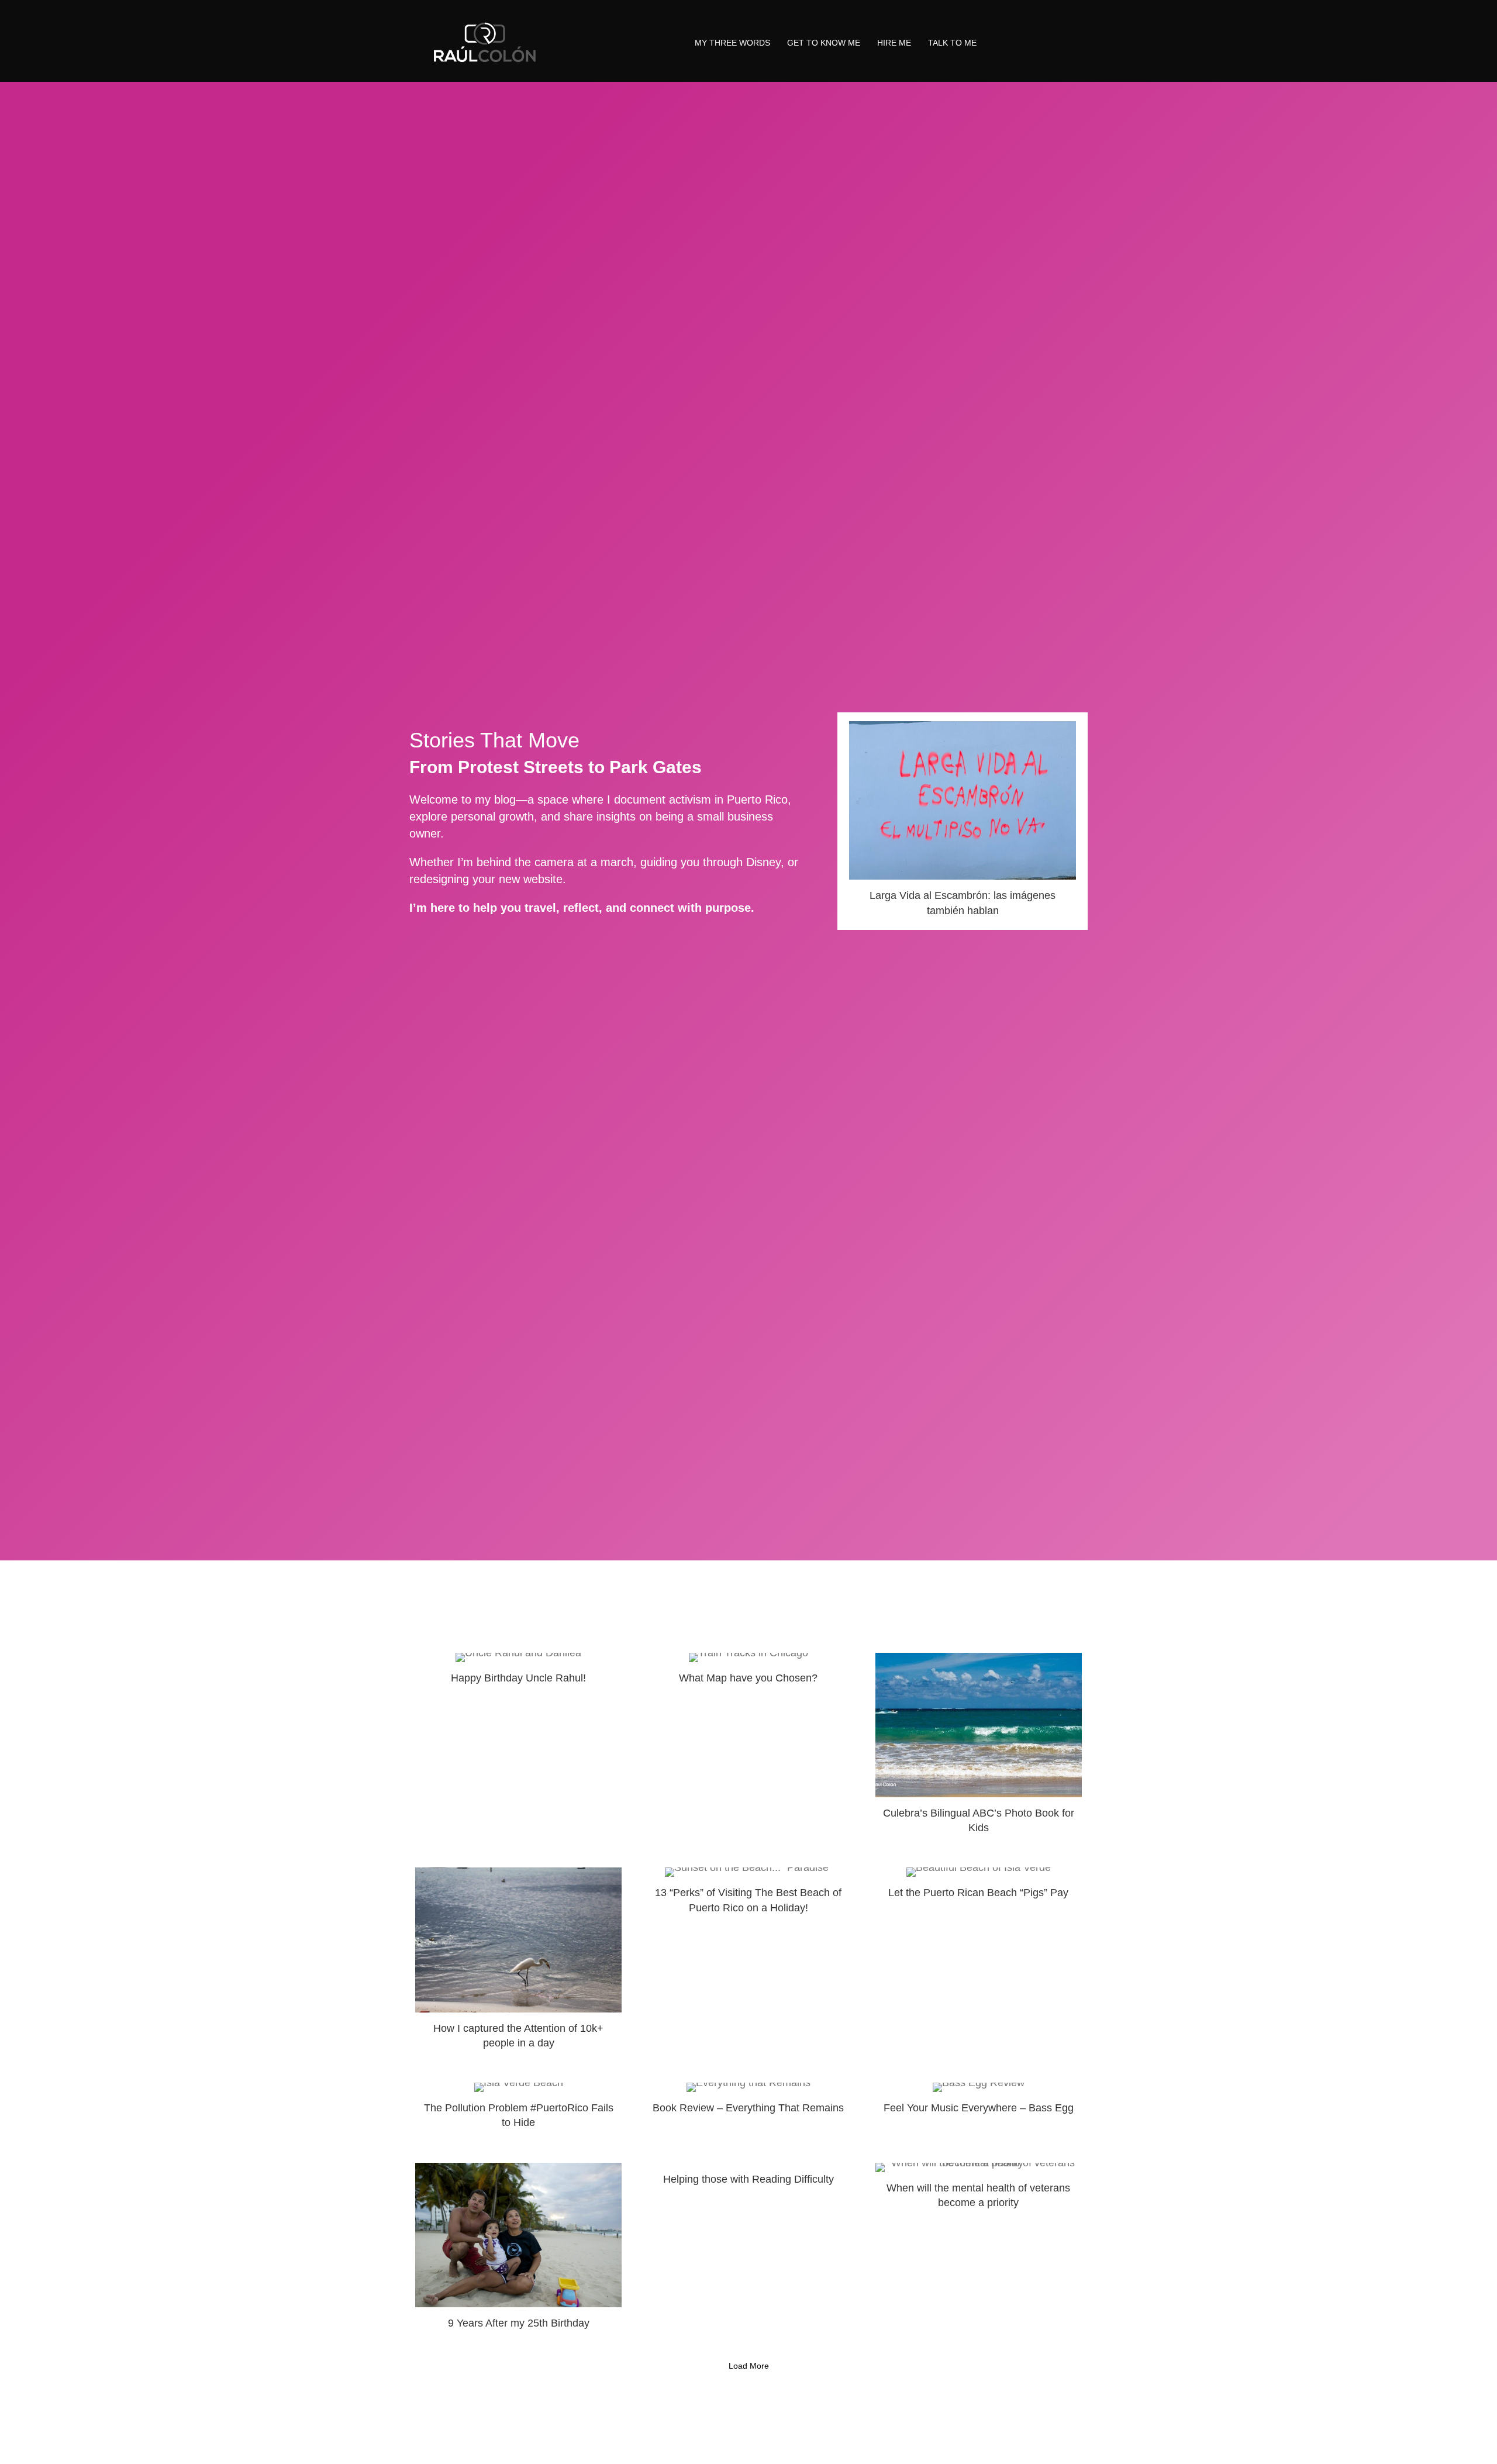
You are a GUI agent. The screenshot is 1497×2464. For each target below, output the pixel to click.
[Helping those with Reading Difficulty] (748, 2251)
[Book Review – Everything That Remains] (748, 2111)
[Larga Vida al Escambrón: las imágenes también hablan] (963, 821)
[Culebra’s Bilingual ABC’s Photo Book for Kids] (979, 1749)
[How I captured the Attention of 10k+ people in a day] (518, 1963)
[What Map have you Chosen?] (748, 1749)
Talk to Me (952, 43)
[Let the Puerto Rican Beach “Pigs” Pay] (979, 1963)
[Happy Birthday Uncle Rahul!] (518, 1749)
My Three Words (732, 43)
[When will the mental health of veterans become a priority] (979, 2251)
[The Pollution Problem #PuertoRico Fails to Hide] (518, 2111)
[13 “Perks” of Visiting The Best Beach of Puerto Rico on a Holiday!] (748, 1963)
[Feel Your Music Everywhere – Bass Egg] (979, 2111)
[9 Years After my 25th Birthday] (518, 2251)
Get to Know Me (824, 43)
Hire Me (894, 43)
